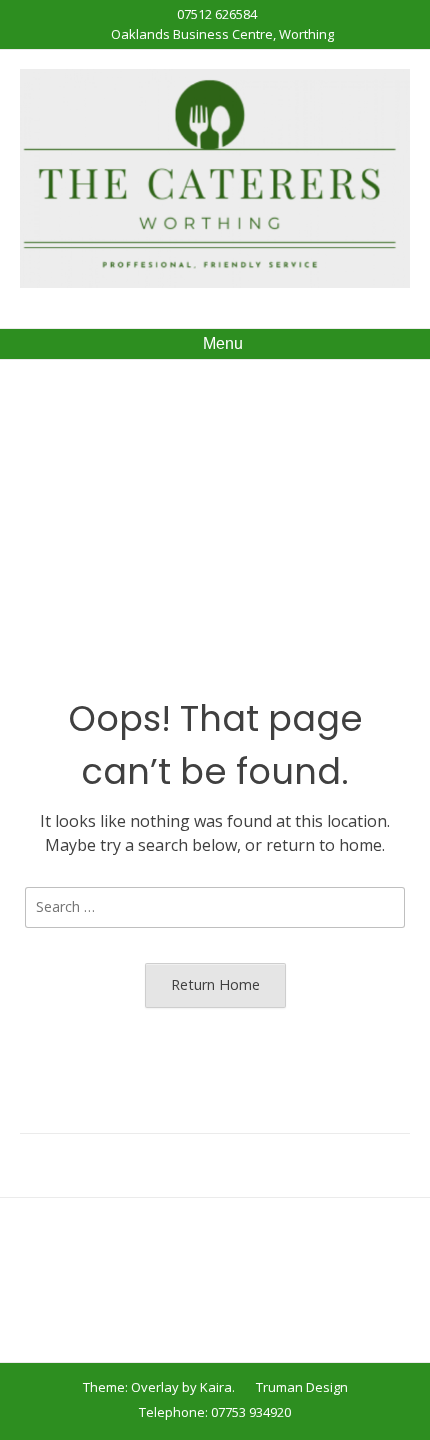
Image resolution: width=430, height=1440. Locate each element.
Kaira (216, 1387)
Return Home (215, 984)
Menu (221, 343)
